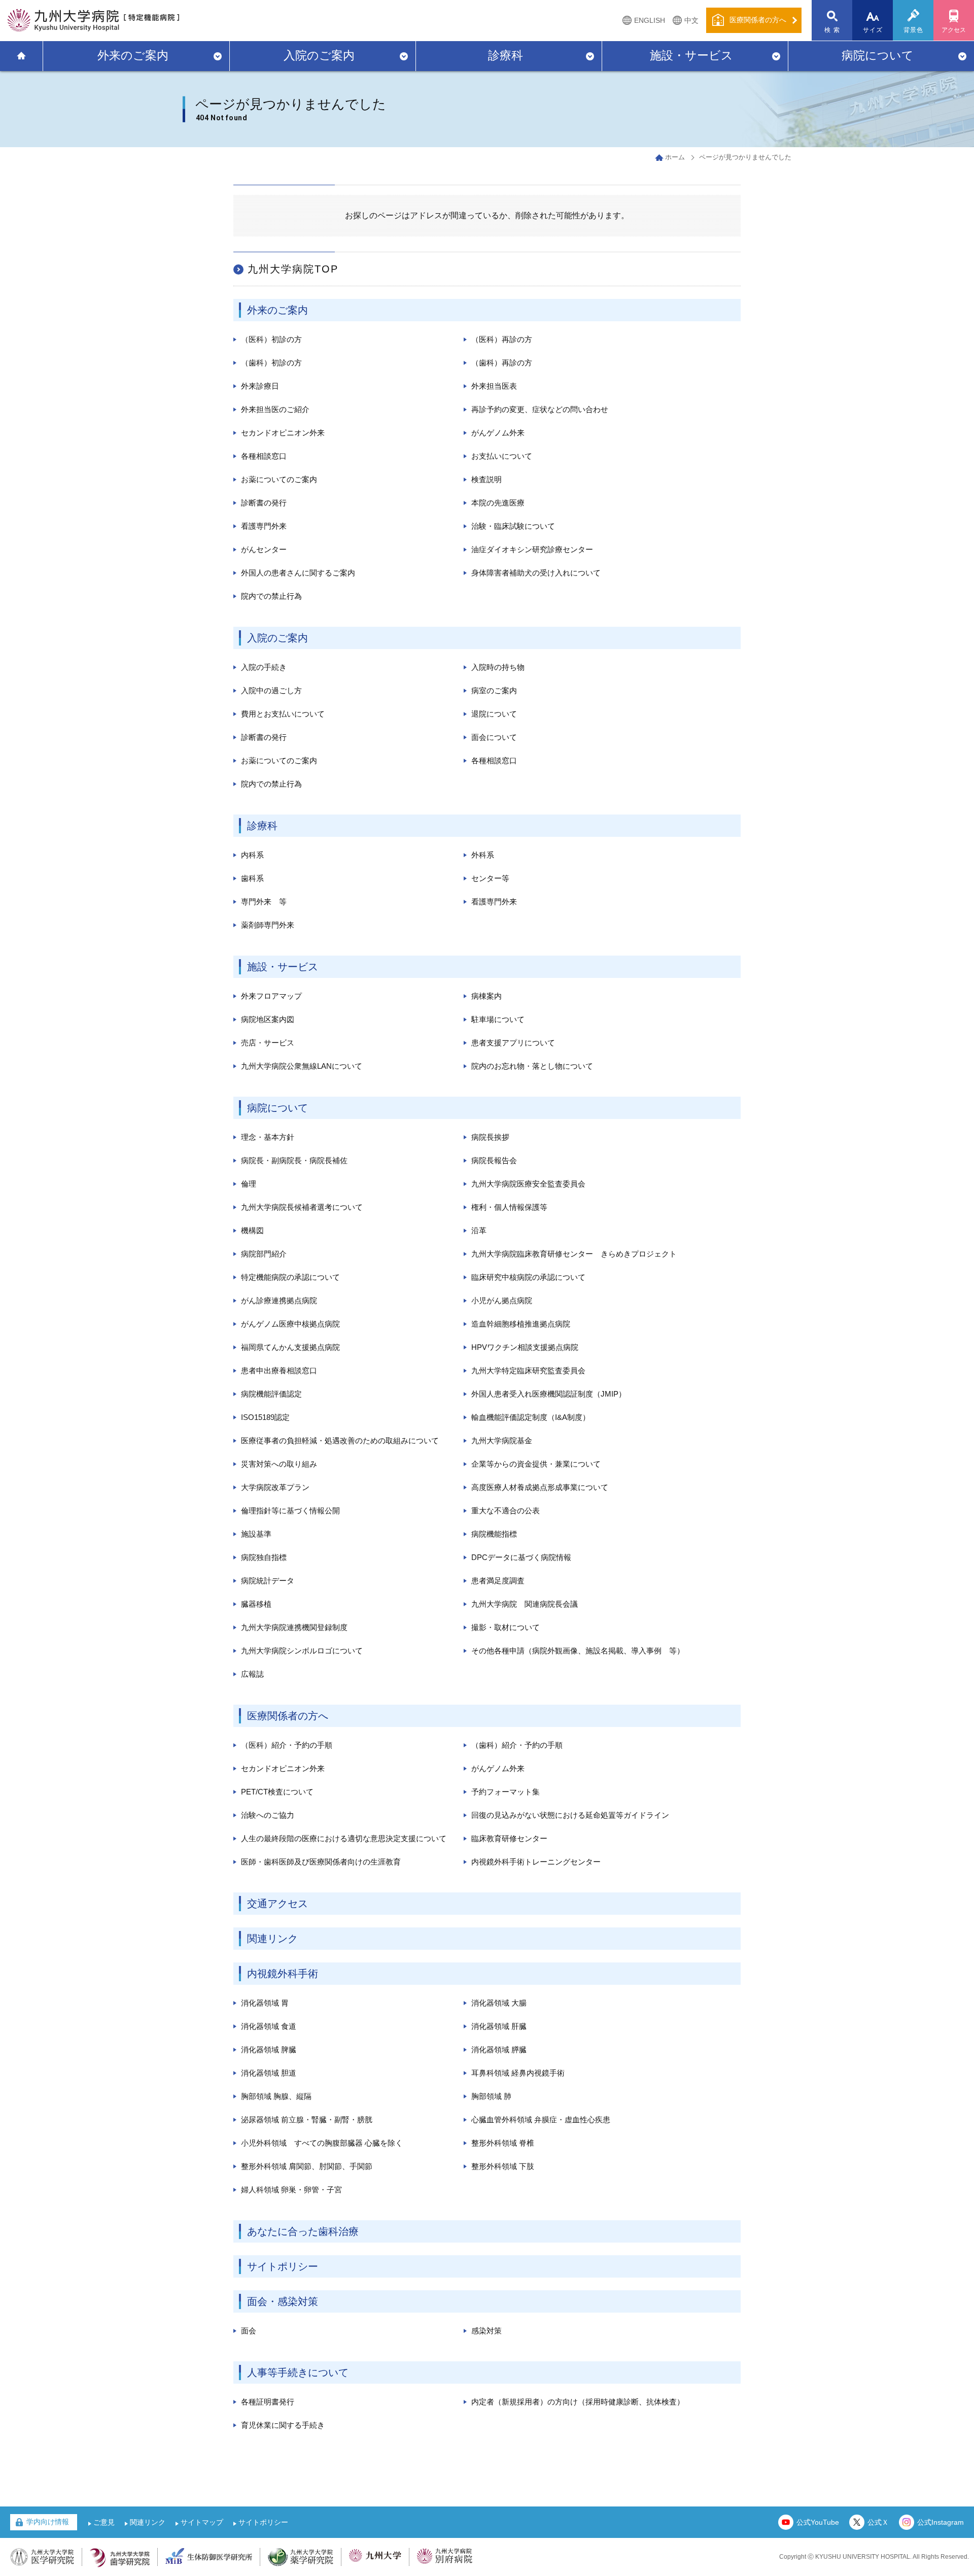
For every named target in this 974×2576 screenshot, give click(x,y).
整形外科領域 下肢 (503, 2166)
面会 (249, 2331)
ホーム (675, 157)
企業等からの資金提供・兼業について (536, 1464)
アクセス (954, 30)
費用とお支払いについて (283, 714)
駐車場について (498, 1019)
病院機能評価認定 (271, 1394)
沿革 (479, 1230)
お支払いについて (502, 456)
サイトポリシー (283, 2266)
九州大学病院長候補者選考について (302, 1207)
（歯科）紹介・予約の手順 (517, 1745)
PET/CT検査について (277, 1792)
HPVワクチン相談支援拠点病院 (525, 1347)
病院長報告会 (494, 1160)
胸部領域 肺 (491, 2096)
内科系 (252, 855)
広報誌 (252, 1674)
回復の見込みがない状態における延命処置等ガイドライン (570, 1815)
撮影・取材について (506, 1627)
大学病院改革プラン (275, 1487)
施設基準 (256, 1534)
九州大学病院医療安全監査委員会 (528, 1184)
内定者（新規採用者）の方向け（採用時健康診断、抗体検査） (578, 2402)
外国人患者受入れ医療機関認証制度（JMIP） (549, 1394)
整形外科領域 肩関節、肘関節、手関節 (307, 2166)
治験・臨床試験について (513, 526)
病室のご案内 (494, 690)
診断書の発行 (264, 503)
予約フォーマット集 (506, 1792)
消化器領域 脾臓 (269, 2049)
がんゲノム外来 (498, 433)
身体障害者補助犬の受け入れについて (536, 573)
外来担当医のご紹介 (275, 409)
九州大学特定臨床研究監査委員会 (528, 1370)
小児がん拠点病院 (502, 1300)
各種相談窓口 (264, 456)
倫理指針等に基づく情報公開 (290, 1511)
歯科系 (252, 878)
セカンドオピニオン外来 (283, 433)
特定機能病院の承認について (290, 1277)
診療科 (506, 55)
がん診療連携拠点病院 (279, 1300)
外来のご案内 (133, 55)
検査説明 (486, 479)
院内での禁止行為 (271, 596)
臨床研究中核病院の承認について (528, 1277)
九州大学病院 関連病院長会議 (525, 1604)
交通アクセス (277, 1904)
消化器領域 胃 (265, 2003)
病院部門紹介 (264, 1254)
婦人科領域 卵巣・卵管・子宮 (291, 2190)
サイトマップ (202, 2522)
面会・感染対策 (283, 2301)
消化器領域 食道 (269, 2026)
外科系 (483, 855)
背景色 (914, 30)
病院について (878, 55)
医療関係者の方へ (288, 1716)
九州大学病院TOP (293, 269)
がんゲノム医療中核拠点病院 (290, 1324)
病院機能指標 (494, 1534)
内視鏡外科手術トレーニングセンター (536, 1862)
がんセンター (264, 549)
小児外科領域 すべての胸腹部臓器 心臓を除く (322, 2143)
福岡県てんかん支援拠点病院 (290, 1347)
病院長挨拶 (490, 1137)
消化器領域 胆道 (269, 2073)
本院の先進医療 (498, 503)
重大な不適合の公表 (506, 1511)
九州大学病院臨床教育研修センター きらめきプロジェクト (574, 1254)
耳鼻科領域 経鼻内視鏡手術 (518, 2073)
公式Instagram (941, 2522)
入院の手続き (264, 667)
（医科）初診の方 (271, 339)
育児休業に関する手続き (283, 2425)
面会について (494, 737)
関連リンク (272, 1939)
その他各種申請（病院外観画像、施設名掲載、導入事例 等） (578, 1651)
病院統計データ (268, 1581)
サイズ (873, 30)
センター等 (490, 878)
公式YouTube (818, 2522)
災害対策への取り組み (279, 1464)
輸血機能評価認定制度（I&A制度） (531, 1417)
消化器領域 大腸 (499, 2003)
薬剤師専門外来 (268, 925)
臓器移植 (256, 1604)
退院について (494, 714)
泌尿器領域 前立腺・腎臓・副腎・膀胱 (307, 2120)
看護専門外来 (264, 526)
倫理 (249, 1184)
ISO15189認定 (265, 1417)
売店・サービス (268, 1043)
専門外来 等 (264, 902)
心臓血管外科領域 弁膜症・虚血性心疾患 (541, 2120)
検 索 (832, 30)
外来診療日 (260, 386)
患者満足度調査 (498, 1581)
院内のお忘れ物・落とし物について (532, 1066)
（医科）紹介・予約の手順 (287, 1745)
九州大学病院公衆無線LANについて (302, 1066)
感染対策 (486, 2331)
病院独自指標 (264, 1557)
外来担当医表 (494, 386)
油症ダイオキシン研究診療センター (532, 549)
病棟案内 (486, 996)
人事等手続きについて (298, 2372)
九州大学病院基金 (502, 1440)
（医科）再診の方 (502, 339)
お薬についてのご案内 (279, 479)
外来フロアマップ (271, 996)
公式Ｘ (878, 2522)
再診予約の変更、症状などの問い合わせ (540, 409)
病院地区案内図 (268, 1019)
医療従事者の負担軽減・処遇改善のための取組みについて (340, 1440)
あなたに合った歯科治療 (303, 2231)
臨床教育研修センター (509, 1838)
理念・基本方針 (268, 1137)
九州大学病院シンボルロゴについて (302, 1651)
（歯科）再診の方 (502, 363)
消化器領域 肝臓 (499, 2026)
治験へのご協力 (268, 1815)
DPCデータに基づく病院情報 (521, 1557)
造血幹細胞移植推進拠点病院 (521, 1324)
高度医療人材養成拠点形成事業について (540, 1487)
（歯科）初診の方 (271, 363)
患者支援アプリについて (513, 1043)
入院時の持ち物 (498, 667)
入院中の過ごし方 (271, 690)
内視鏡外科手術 (283, 1974)
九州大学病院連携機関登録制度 (294, 1627)
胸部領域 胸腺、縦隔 (276, 2096)
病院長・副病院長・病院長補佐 (294, 1160)
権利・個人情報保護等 (509, 1207)
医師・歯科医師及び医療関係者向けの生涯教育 (321, 1862)
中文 (691, 20)
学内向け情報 (48, 2522)
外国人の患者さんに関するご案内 (298, 573)
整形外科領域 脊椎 (503, 2143)
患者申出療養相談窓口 (279, 1370)
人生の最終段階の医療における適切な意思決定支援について (344, 1838)
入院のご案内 (319, 55)
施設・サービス (691, 55)
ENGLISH (650, 20)
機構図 (252, 1230)
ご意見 (104, 2522)
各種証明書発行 (268, 2402)
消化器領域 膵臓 (499, 2049)
